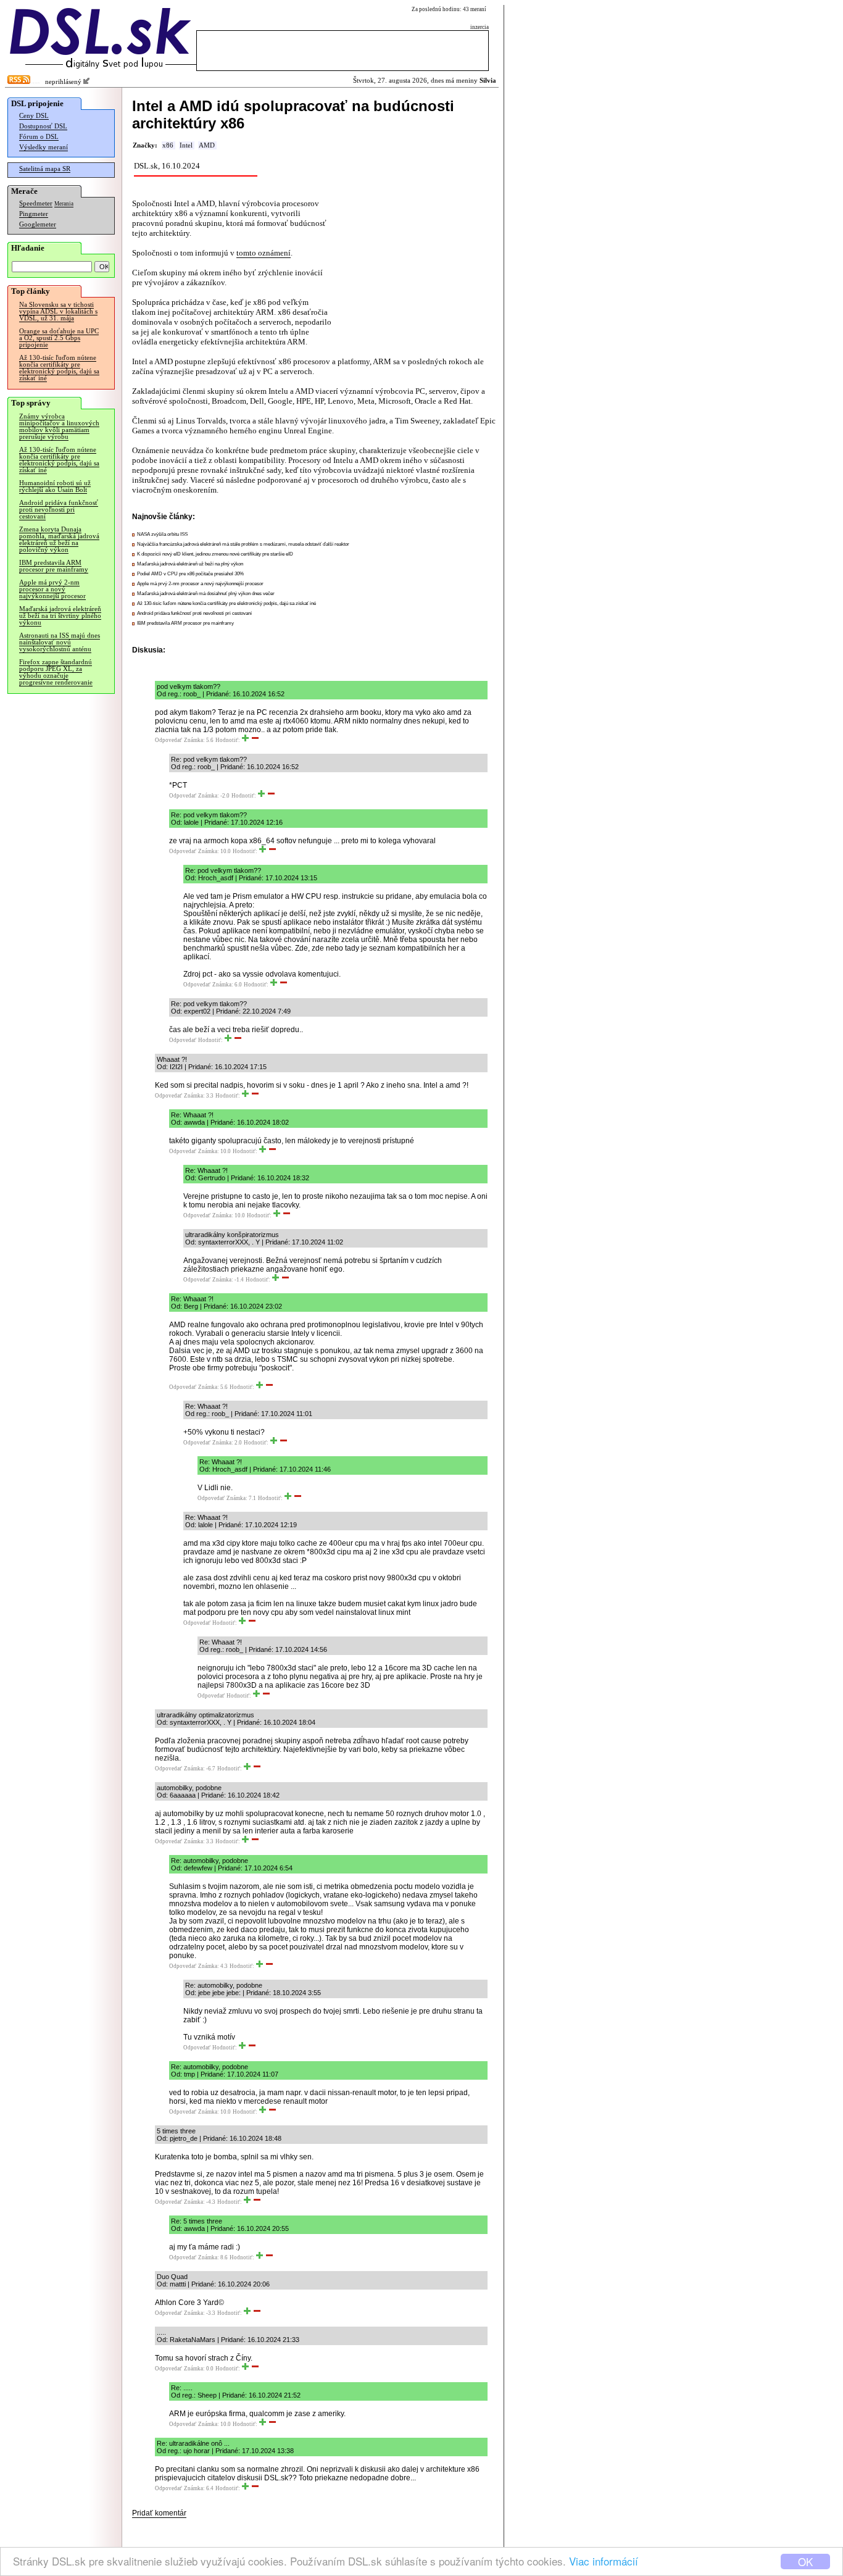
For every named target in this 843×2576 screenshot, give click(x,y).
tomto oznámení (264, 253)
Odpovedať (168, 740)
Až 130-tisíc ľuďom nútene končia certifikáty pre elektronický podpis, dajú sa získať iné (59, 368)
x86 (168, 145)
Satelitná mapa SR (45, 169)
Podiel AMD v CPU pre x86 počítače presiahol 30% (190, 574)
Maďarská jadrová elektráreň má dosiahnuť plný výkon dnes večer (206, 594)
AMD (207, 145)
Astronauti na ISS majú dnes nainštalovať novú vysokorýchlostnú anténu (60, 642)
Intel (186, 145)
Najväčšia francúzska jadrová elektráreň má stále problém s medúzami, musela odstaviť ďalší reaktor (243, 544)
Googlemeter (38, 224)
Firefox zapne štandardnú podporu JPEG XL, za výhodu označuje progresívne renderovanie (56, 672)
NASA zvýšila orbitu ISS (162, 534)
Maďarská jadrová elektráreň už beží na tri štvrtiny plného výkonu (60, 616)
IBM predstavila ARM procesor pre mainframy (54, 566)
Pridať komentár (159, 2513)
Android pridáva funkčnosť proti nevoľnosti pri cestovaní (59, 510)
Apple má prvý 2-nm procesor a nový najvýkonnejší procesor (52, 589)
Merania (64, 204)
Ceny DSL (34, 116)
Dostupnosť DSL (43, 126)
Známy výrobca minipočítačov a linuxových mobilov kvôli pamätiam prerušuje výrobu (59, 427)
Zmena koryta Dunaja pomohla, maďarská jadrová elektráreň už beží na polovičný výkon (59, 540)
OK (805, 2561)
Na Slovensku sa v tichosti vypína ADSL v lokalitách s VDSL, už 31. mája (58, 311)
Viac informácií (604, 2561)
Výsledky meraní (44, 147)
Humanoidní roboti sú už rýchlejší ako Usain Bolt (55, 486)
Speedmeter (36, 203)
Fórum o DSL (39, 137)
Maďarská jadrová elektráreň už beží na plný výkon (190, 564)
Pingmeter (34, 214)
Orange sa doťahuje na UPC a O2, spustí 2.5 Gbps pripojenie (59, 338)
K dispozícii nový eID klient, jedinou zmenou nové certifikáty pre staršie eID (215, 554)
